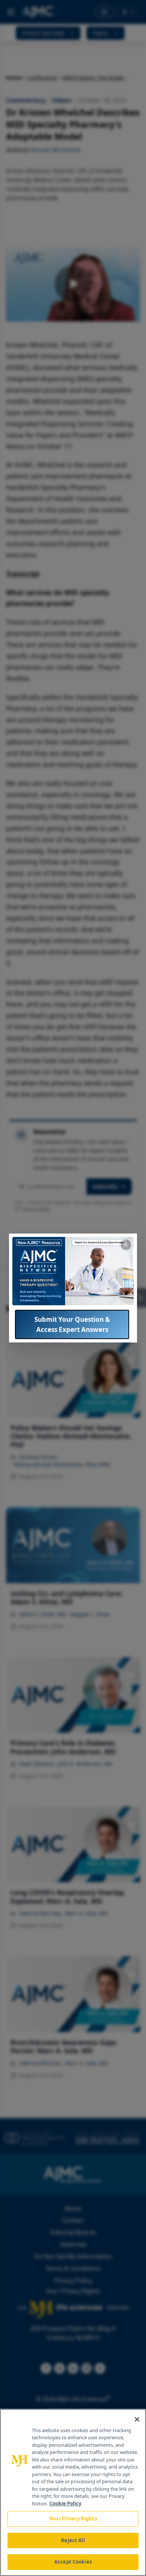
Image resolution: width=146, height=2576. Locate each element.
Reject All (73, 2540)
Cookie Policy (65, 2504)
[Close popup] (126, 1245)
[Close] (137, 2419)
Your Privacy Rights (73, 2519)
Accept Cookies (73, 2562)
